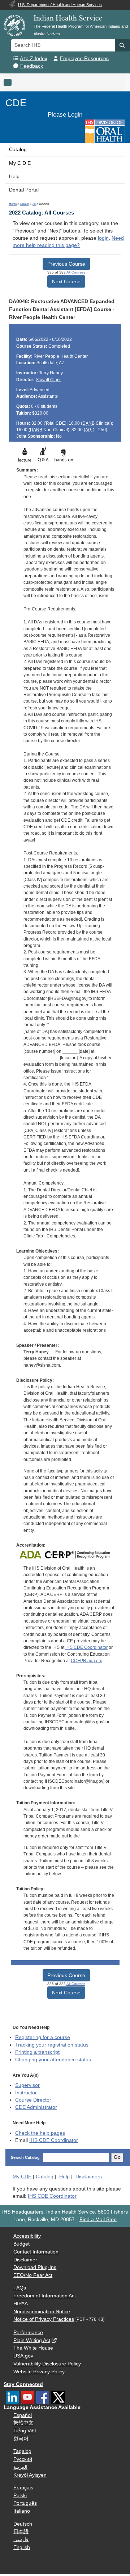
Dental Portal (24, 190)
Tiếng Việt (25, 2431)
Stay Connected (23, 2384)
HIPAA (21, 2304)
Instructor (26, 2093)
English (22, 2547)
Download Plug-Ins (35, 2267)
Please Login (65, 114)
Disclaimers (89, 2177)
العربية (20, 2467)
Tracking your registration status (52, 2045)
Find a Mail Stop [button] (98, 2219)
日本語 (21, 2532)
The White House (33, 2348)
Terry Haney (51, 373)
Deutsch (23, 2524)
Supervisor (27, 2085)
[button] (122, 45)
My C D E (20, 163)
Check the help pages (40, 2133)
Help (14, 177)
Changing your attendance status (53, 2060)
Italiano (22, 2511)
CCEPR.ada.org (87, 1661)
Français (23, 2488)
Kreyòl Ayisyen (30, 2475)
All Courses (76, 272)
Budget (21, 2244)
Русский (23, 2459)
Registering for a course (43, 2037)
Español (23, 2415)
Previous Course (66, 264)
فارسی (21, 2539)
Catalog (18, 150)
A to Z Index (34, 58)
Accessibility (27, 2236)
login (103, 238)
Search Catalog (25, 2157)
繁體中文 (23, 2423)
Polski (20, 2496)
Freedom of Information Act (45, 2296)
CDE (16, 103)
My (22, 2177)
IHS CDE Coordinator (86, 1647)
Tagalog (22, 2451)
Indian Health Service (68, 17)
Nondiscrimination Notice (42, 2312)
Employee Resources (84, 58)
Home (13, 204)
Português (25, 2503)
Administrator (36, 2107)
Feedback (32, 66)
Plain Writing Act (32, 2340)
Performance (28, 2333)
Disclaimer (25, 2260)
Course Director (33, 2100)
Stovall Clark (48, 380)
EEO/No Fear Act (33, 2275)
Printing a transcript (37, 2052)
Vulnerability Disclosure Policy (47, 2364)
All (34, 204)
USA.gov (23, 2356)
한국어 (21, 2439)
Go (117, 2157)
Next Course (66, 281)
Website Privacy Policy (39, 2372)
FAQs (20, 2288)
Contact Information (36, 2252)
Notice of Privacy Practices (44, 2319)
